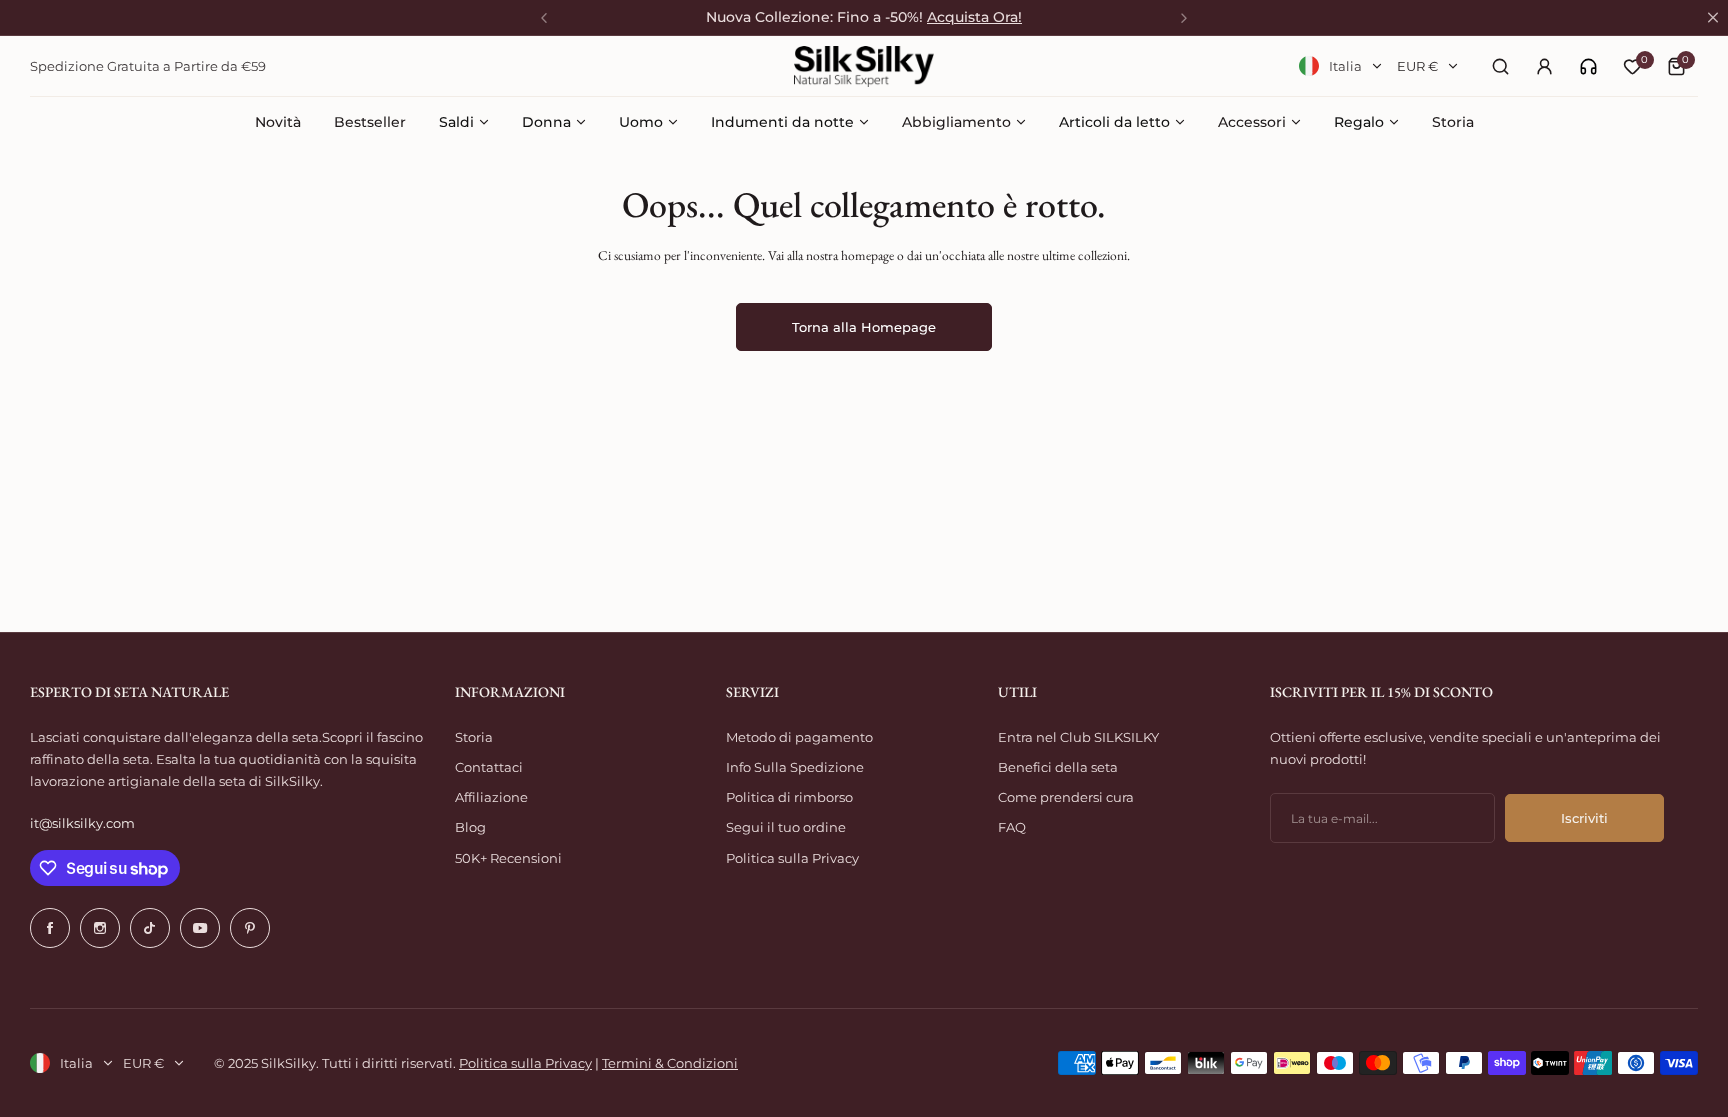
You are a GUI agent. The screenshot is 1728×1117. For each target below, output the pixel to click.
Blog (470, 827)
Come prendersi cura (1066, 797)
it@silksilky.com (82, 823)
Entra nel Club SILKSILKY (1078, 737)
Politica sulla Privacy (792, 858)
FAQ (1012, 827)
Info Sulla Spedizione (795, 767)
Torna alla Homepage (864, 327)
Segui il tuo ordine (786, 827)
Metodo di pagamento (799, 737)
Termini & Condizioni (670, 1063)
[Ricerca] (1500, 66)
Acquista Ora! (974, 17)
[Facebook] (50, 928)
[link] (1588, 66)
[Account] (1544, 66)
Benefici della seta (1058, 767)
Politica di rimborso (789, 797)
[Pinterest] (250, 928)
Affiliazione (491, 797)
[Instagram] (100, 928)
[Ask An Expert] (1588, 66)
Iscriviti (1584, 818)
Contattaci (489, 767)
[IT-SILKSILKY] (864, 66)
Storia (474, 737)
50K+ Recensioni (508, 858)
